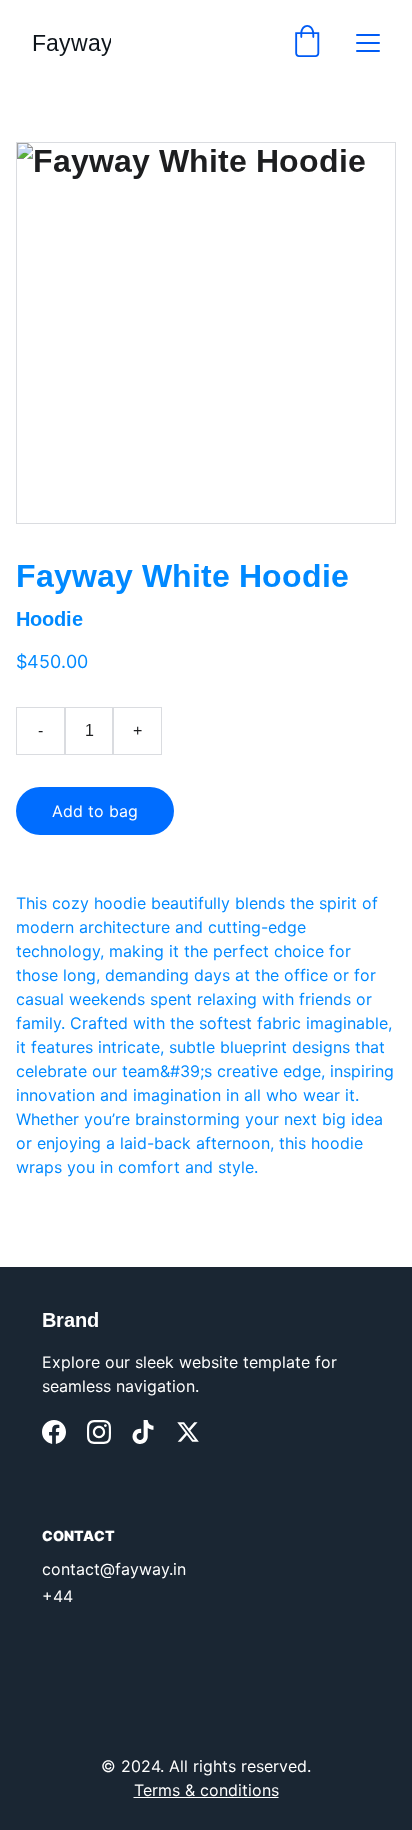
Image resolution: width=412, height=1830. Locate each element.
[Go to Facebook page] (54, 1432)
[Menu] (368, 43)
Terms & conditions (206, 1790)
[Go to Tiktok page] (143, 1432)
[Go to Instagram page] (99, 1432)
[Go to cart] (307, 43)
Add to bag (95, 811)
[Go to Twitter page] (188, 1432)
